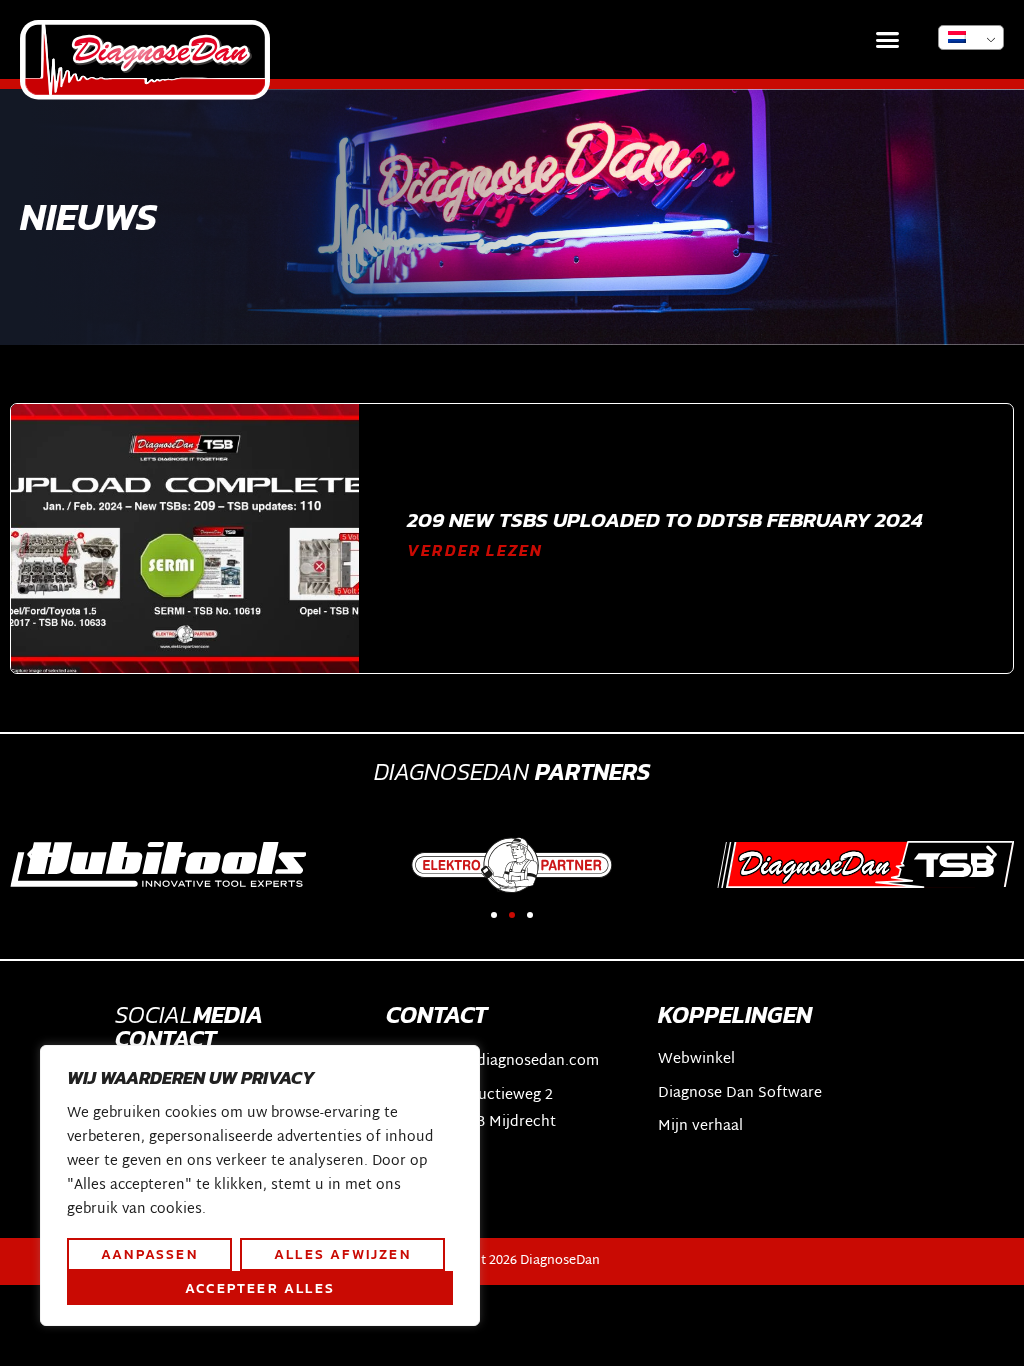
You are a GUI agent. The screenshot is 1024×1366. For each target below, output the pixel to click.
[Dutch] (971, 37)
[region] (260, 1186)
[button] (888, 40)
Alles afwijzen (342, 1254)
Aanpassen (149, 1254)
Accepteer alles (260, 1288)
